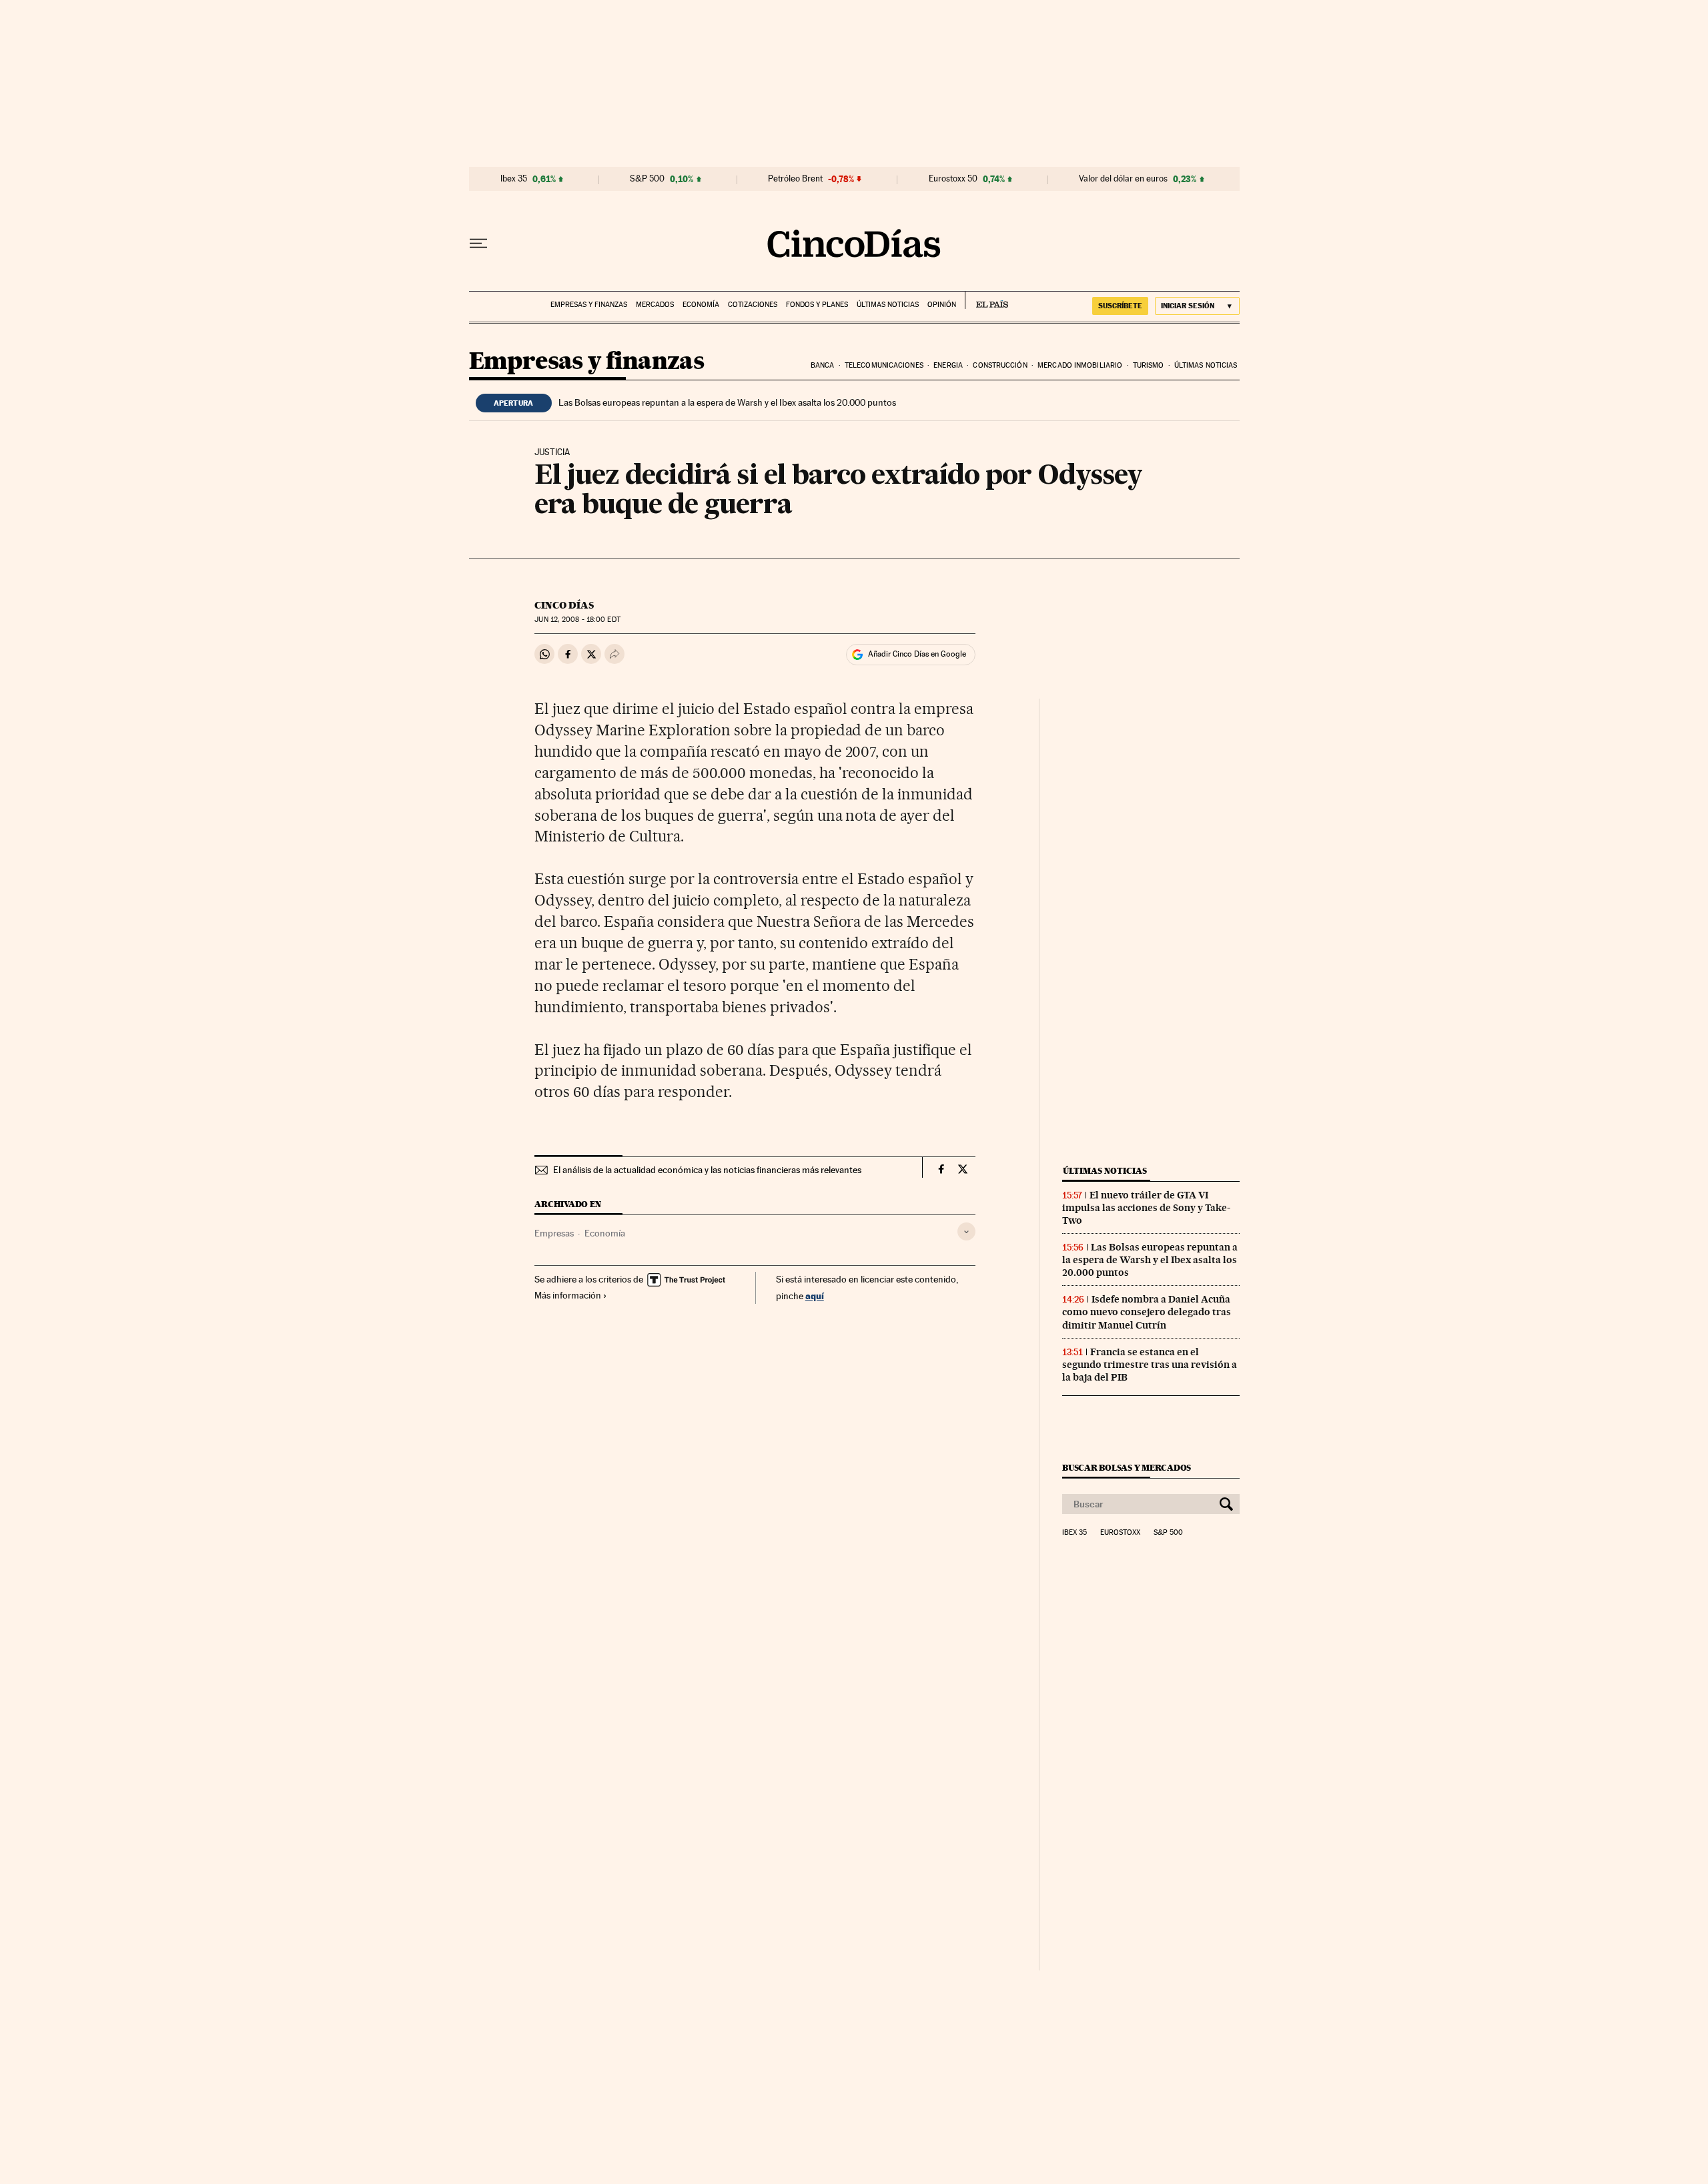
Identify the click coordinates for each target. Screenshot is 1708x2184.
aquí (815, 1296)
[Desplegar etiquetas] (966, 1231)
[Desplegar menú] (478, 244)
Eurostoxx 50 (953, 179)
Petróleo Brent (795, 179)
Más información (568, 1295)
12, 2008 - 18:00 (577, 620)
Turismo (1149, 365)
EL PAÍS (986, 300)
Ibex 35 (514, 179)
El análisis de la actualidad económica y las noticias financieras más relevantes (707, 1170)
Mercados (655, 305)
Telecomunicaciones (884, 365)
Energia (948, 365)
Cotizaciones (753, 305)
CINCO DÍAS (564, 605)
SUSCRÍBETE (1120, 306)
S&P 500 (647, 179)
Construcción (1000, 365)
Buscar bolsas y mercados (1127, 1468)
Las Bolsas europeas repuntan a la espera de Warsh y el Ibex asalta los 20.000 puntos (727, 402)
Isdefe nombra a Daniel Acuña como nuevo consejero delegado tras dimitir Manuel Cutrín (1147, 1312)
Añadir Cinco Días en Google (917, 654)
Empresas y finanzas (589, 305)
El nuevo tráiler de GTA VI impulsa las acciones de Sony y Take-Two (1146, 1208)
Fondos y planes (817, 305)
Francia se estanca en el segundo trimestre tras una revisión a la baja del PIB (1150, 1365)
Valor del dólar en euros (1123, 179)
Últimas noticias (888, 305)
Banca (823, 365)
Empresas (554, 1233)
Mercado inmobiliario (1080, 365)
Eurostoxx (1120, 1533)
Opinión (942, 305)
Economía (701, 305)
